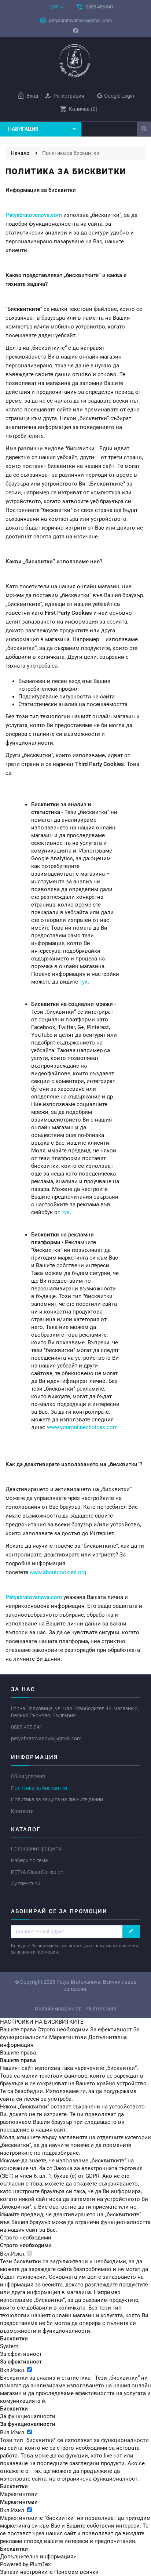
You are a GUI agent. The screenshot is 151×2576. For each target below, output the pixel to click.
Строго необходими (63, 2030)
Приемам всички (76, 2572)
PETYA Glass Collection (37, 1872)
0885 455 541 (27, 1727)
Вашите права (18, 2030)
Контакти (22, 1811)
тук (84, 982)
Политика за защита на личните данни (57, 1799)
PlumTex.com (101, 2009)
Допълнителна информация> (38, 2557)
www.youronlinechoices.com (82, 1427)
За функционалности (28, 2416)
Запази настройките (26, 2572)
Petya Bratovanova (78, 1982)
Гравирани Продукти (36, 1849)
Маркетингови (68, 2037)
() (79, 109)
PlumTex (40, 2564)
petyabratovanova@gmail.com (46, 1738)
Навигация (23, 129)
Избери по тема (30, 1860)
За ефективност (111, 2030)
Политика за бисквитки (39, 1788)
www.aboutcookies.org (58, 1572)
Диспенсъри (26, 1883)
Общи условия (28, 1776)
